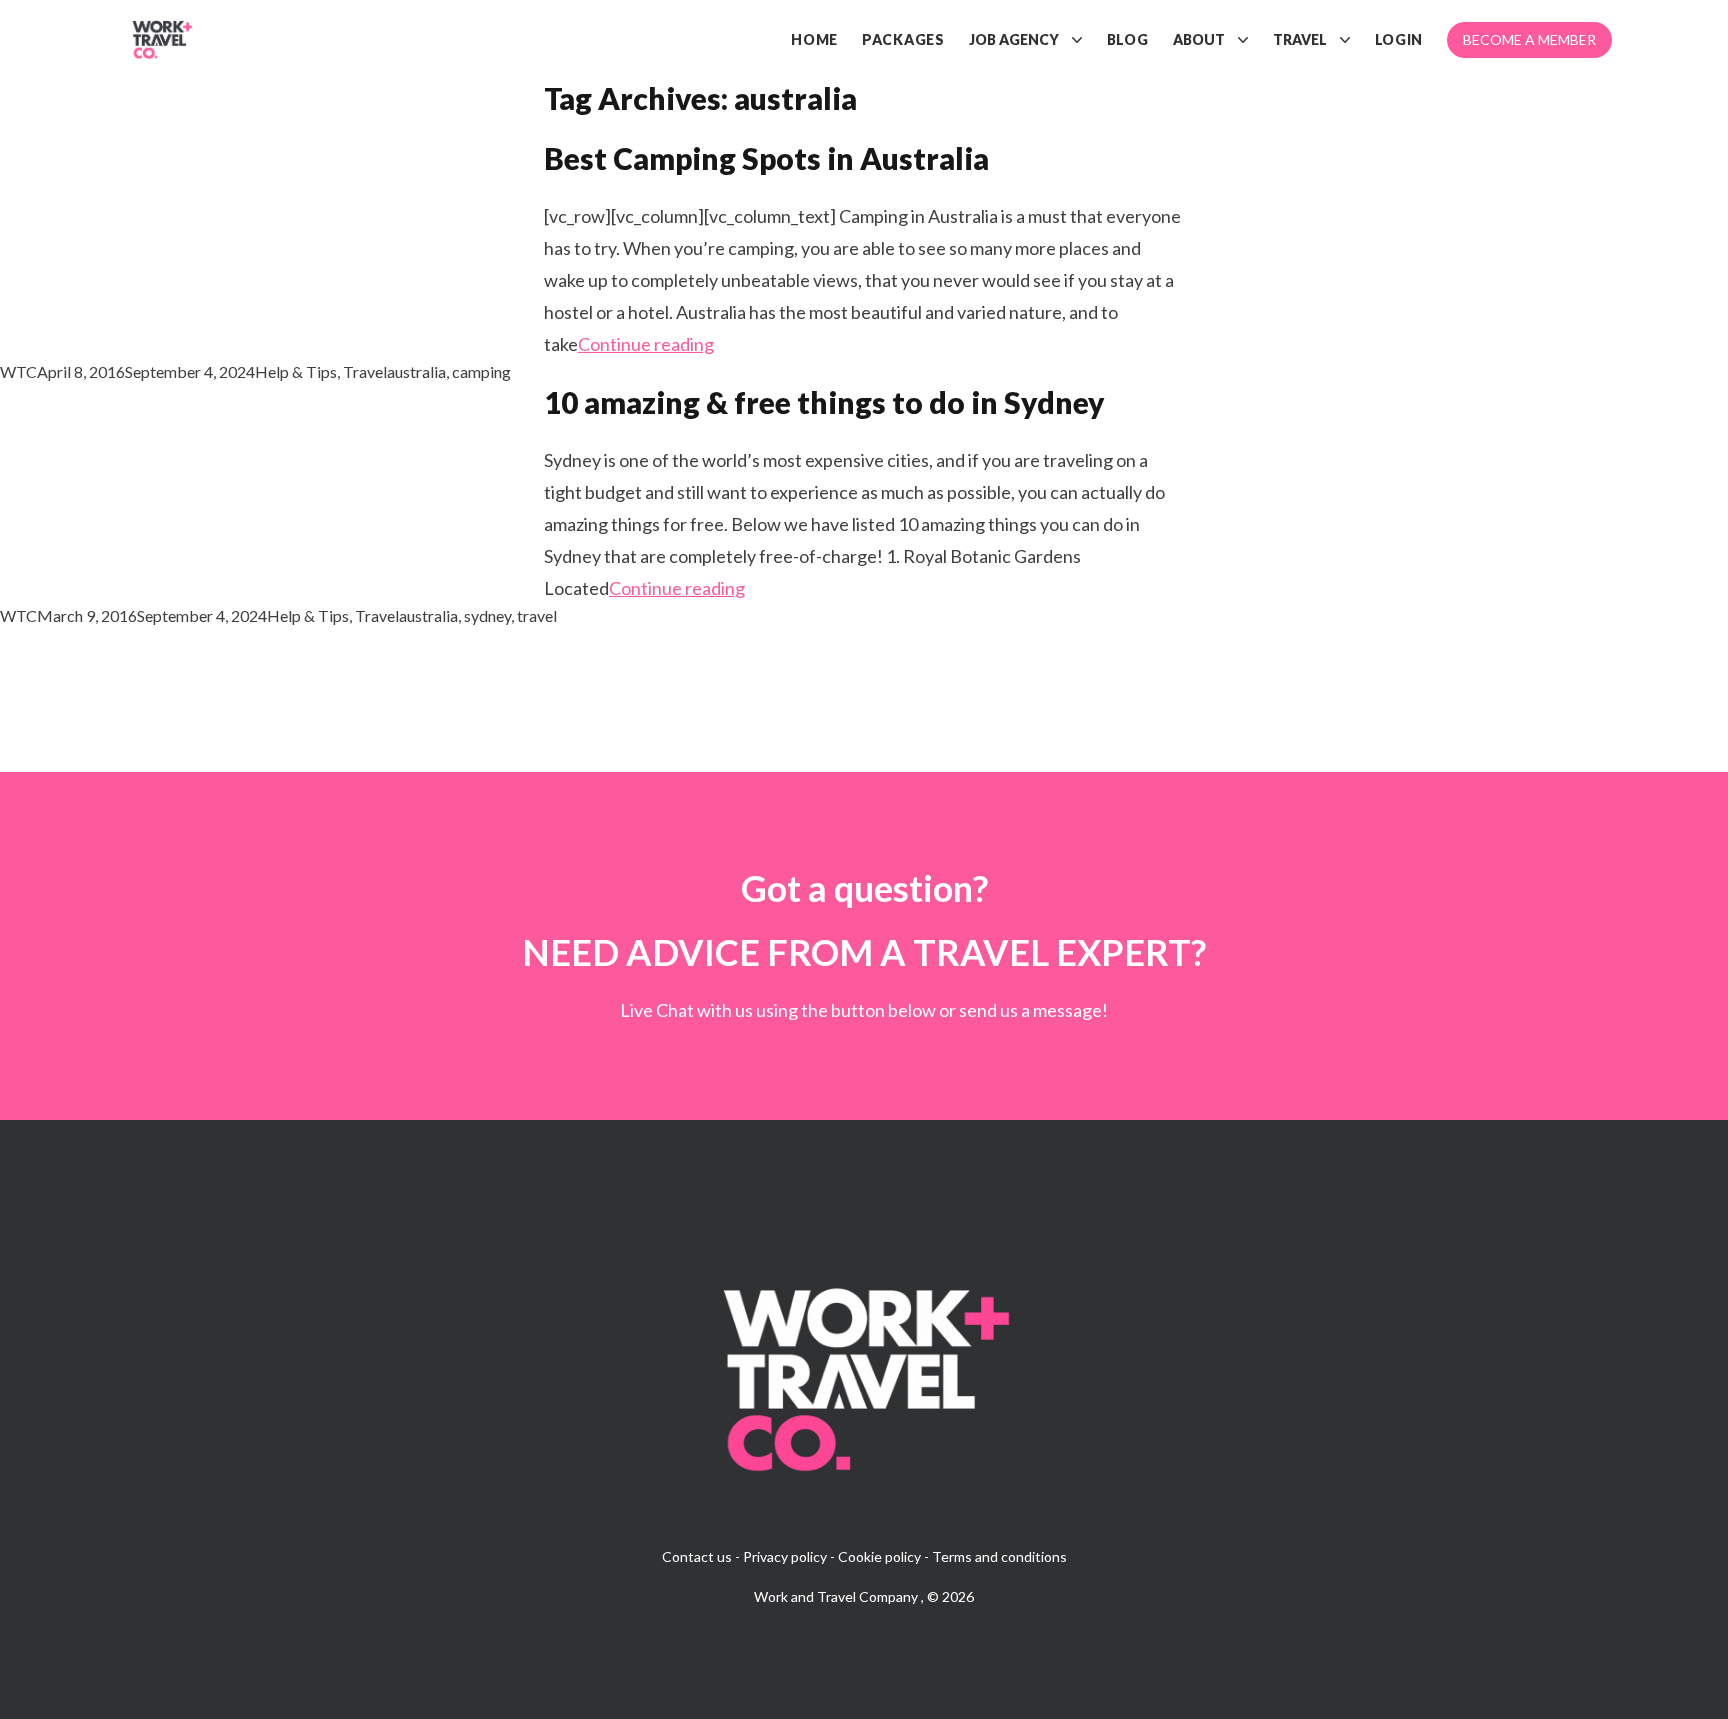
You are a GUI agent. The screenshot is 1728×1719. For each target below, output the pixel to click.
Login (1399, 39)
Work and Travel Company (837, 1596)
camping (481, 371)
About (1199, 39)
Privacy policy (785, 1556)
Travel (1300, 39)
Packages (903, 39)
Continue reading (646, 344)
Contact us (697, 1556)
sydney (487, 615)
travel (537, 615)
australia (416, 371)
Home (814, 39)
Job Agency (1014, 39)
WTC (18, 371)
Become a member (1529, 39)
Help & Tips (296, 371)
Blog (1128, 39)
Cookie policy (879, 1556)
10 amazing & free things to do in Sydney (824, 402)
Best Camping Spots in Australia (766, 158)
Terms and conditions (999, 1556)
